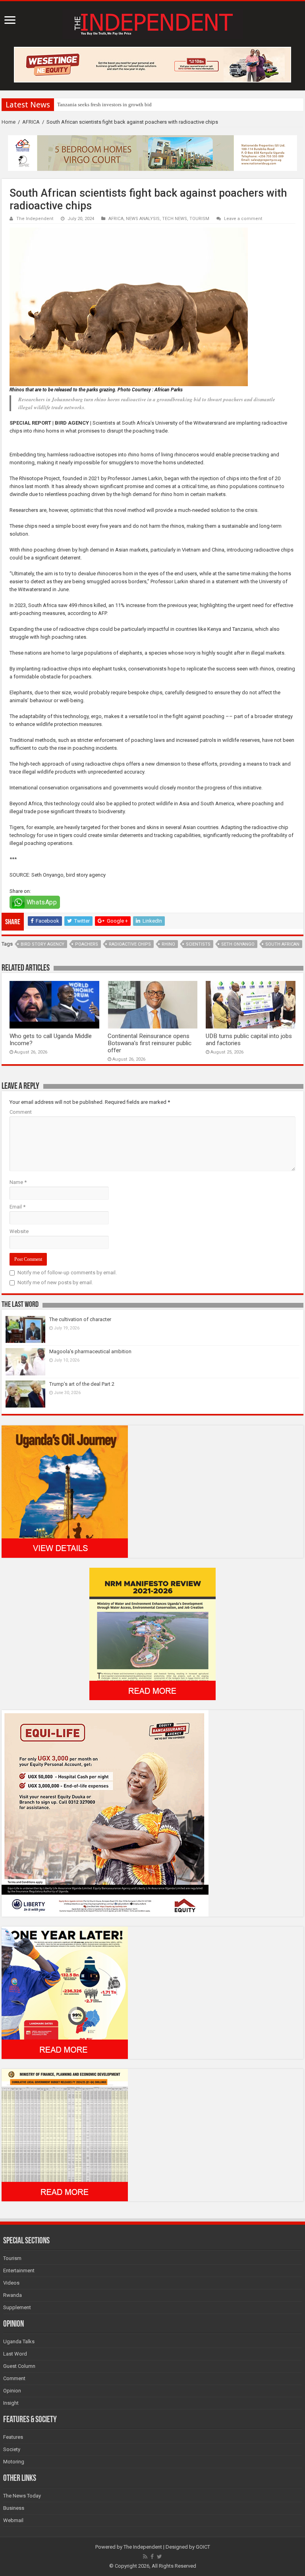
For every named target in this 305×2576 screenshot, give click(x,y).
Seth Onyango (238, 944)
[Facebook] (152, 2557)
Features (13, 2437)
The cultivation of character (80, 1319)
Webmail (13, 2520)
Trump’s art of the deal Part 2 (82, 1384)
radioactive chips (130, 944)
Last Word (15, 2354)
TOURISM (199, 219)
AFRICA (31, 122)
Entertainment (19, 2271)
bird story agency (42, 944)
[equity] (105, 1813)
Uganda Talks (19, 2341)
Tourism (12, 2258)
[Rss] (145, 2557)
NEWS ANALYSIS (143, 219)
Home (9, 122)
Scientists (198, 944)
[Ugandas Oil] (65, 1491)
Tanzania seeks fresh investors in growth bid (104, 104)
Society (12, 2449)
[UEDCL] (65, 1992)
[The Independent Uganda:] (153, 23)
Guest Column (19, 2366)
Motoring (14, 2462)
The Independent (35, 219)
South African (282, 944)
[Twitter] (159, 2557)
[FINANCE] (65, 2135)
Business (14, 2508)
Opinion (12, 2391)
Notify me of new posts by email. (55, 1282)
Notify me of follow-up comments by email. (67, 1273)
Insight (11, 2403)
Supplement (17, 2307)
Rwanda (13, 2295)
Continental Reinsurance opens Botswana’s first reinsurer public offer (150, 1043)
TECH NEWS (175, 219)
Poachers (87, 944)
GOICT (203, 2547)
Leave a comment (243, 219)
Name (18, 1182)
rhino (168, 944)
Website (19, 1231)
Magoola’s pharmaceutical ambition (90, 1351)
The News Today (22, 2496)
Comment (21, 1112)
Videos (11, 2283)
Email (17, 1207)
